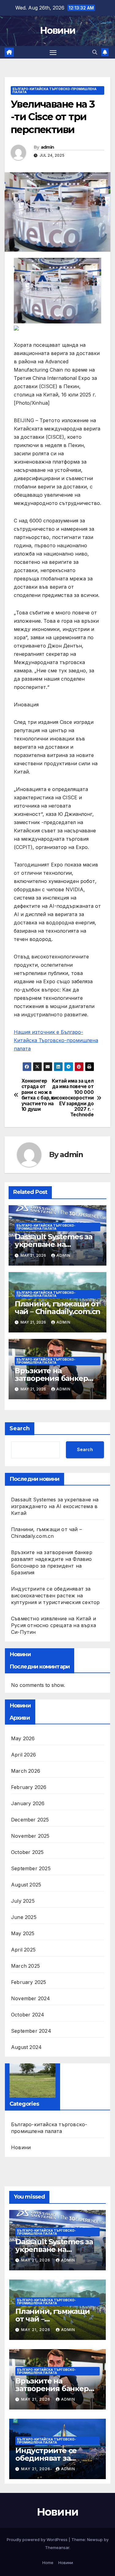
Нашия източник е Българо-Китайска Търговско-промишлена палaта (56, 1040)
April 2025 (23, 1950)
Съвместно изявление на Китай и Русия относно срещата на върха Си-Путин (54, 1625)
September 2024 (31, 2031)
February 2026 (29, 1787)
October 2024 (28, 2015)
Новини (58, 31)
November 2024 (31, 1998)
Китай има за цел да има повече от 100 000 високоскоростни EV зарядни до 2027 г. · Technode (76, 1098)
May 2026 (23, 1738)
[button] (95, 52)
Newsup (95, 2540)
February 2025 (29, 1982)
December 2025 (30, 1820)
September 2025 (31, 1868)
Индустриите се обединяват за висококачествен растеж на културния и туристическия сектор (55, 1596)
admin (48, 147)
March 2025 (25, 1966)
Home (48, 2563)
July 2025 (23, 1901)
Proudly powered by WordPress (38, 2540)
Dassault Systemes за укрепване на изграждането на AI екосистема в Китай (55, 1506)
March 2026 (26, 1771)
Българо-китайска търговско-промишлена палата (55, 90)
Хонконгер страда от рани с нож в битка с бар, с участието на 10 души (38, 1095)
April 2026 (23, 1755)
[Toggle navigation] (53, 52)
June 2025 (24, 1917)
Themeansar (57, 2547)
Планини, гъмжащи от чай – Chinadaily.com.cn (57, 1308)
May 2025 (23, 1933)
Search (20, 1428)
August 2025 (26, 1885)
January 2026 (28, 1803)
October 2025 (27, 1852)
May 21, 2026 (36, 2260)
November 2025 (30, 1836)
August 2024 (26, 2047)
